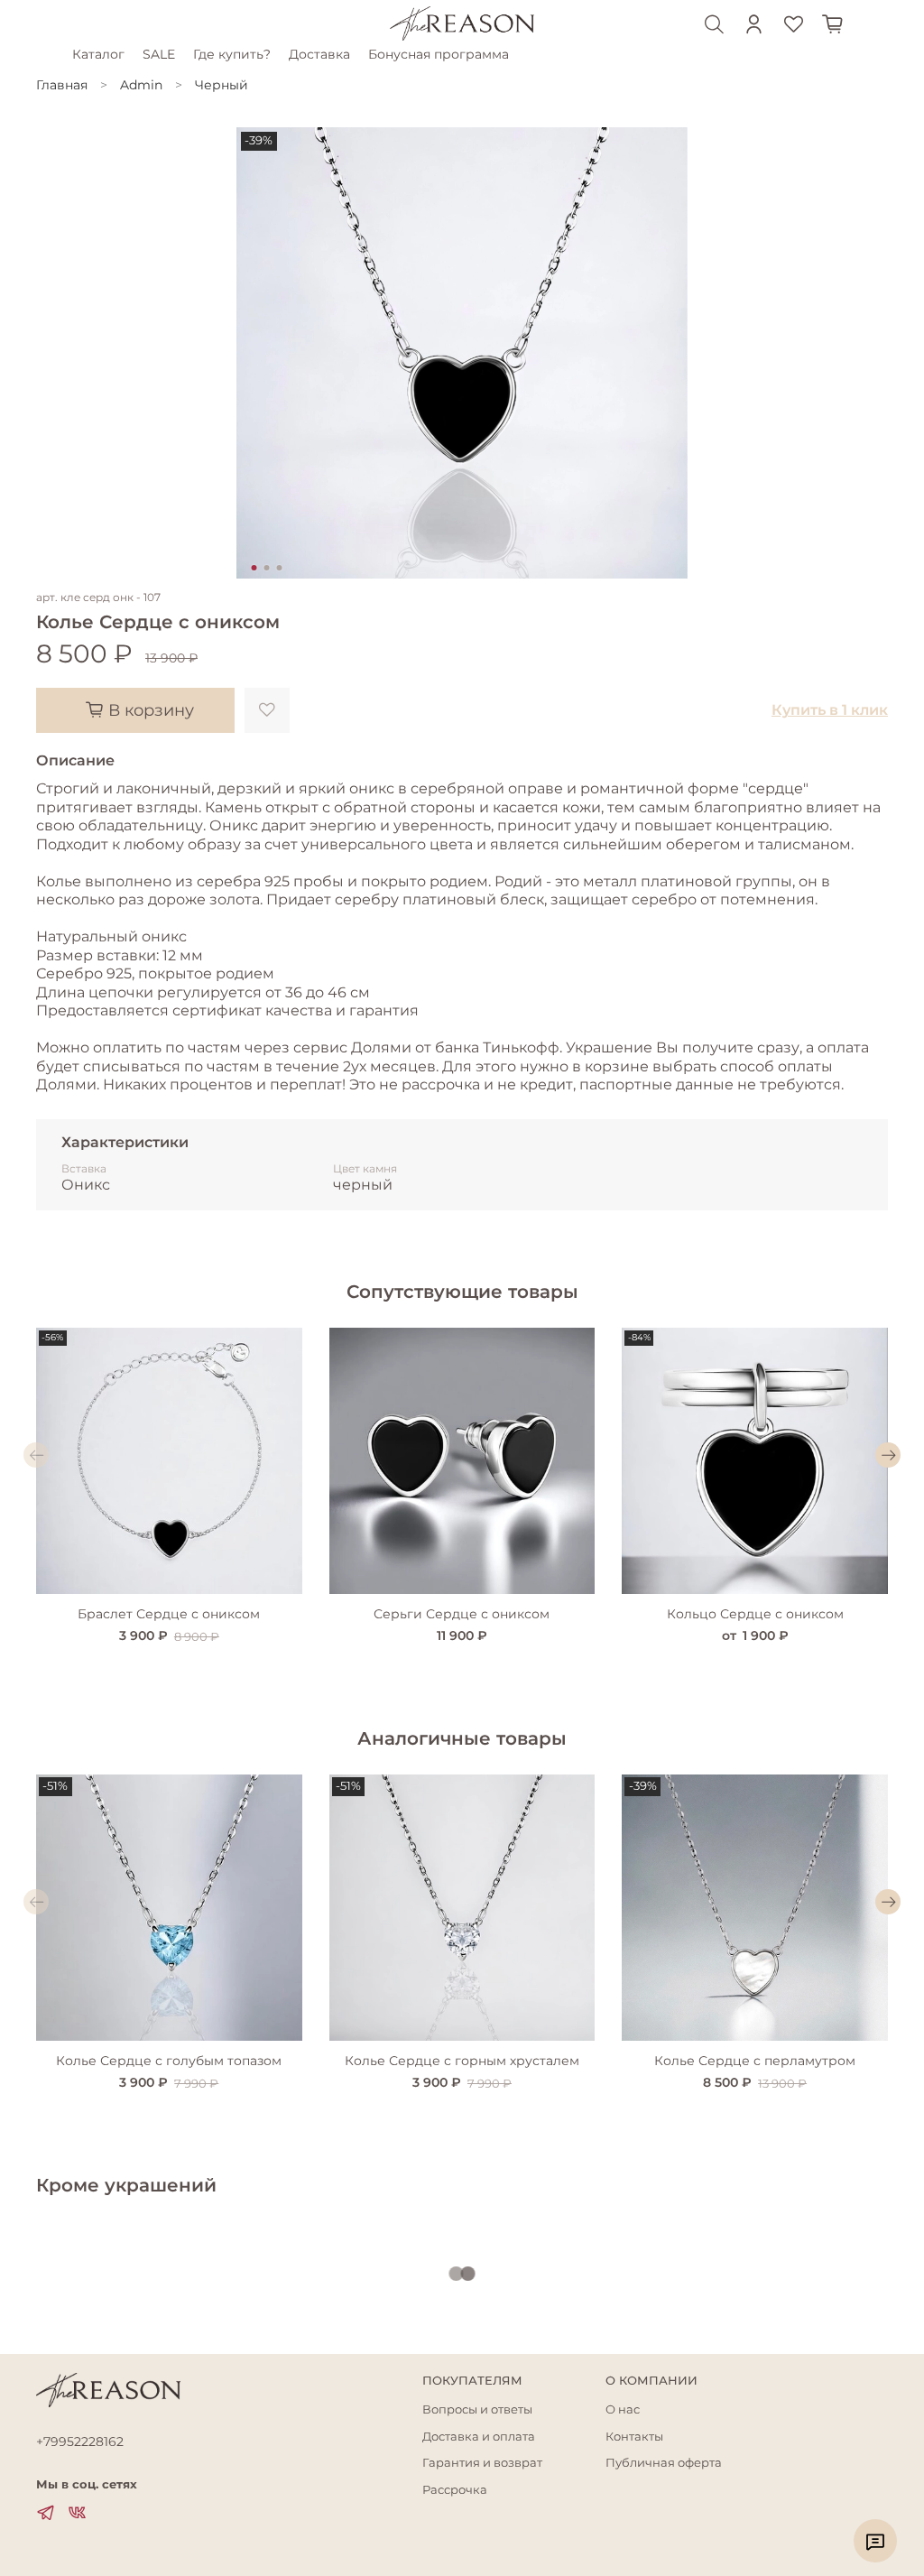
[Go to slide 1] (254, 568)
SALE (159, 54)
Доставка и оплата (479, 2437)
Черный (222, 85)
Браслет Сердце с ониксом (169, 1614)
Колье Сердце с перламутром (755, 2061)
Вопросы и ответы (477, 2409)
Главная (62, 85)
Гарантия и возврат (482, 2463)
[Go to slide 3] (280, 568)
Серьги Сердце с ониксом (462, 1614)
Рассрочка (455, 2490)
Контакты (634, 2437)
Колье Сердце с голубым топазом (169, 2061)
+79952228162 (80, 2442)
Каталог (98, 54)
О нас (623, 2409)
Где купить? (232, 54)
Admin (141, 85)
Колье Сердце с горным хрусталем (462, 2061)
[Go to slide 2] (267, 568)
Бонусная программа (439, 54)
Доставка (319, 54)
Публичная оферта (664, 2463)
